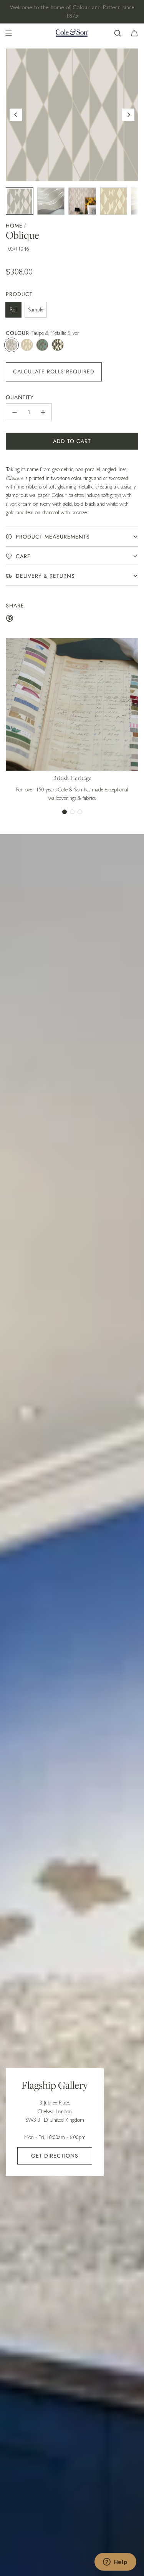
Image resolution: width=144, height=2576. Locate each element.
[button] (16, 115)
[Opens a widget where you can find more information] (115, 2563)
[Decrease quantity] (15, 412)
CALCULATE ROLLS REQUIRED (54, 371)
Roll (14, 309)
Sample (36, 309)
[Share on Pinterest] (10, 619)
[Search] (118, 33)
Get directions (55, 2156)
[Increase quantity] (43, 412)
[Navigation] (8, 33)
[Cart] (134, 33)
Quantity (20, 397)
